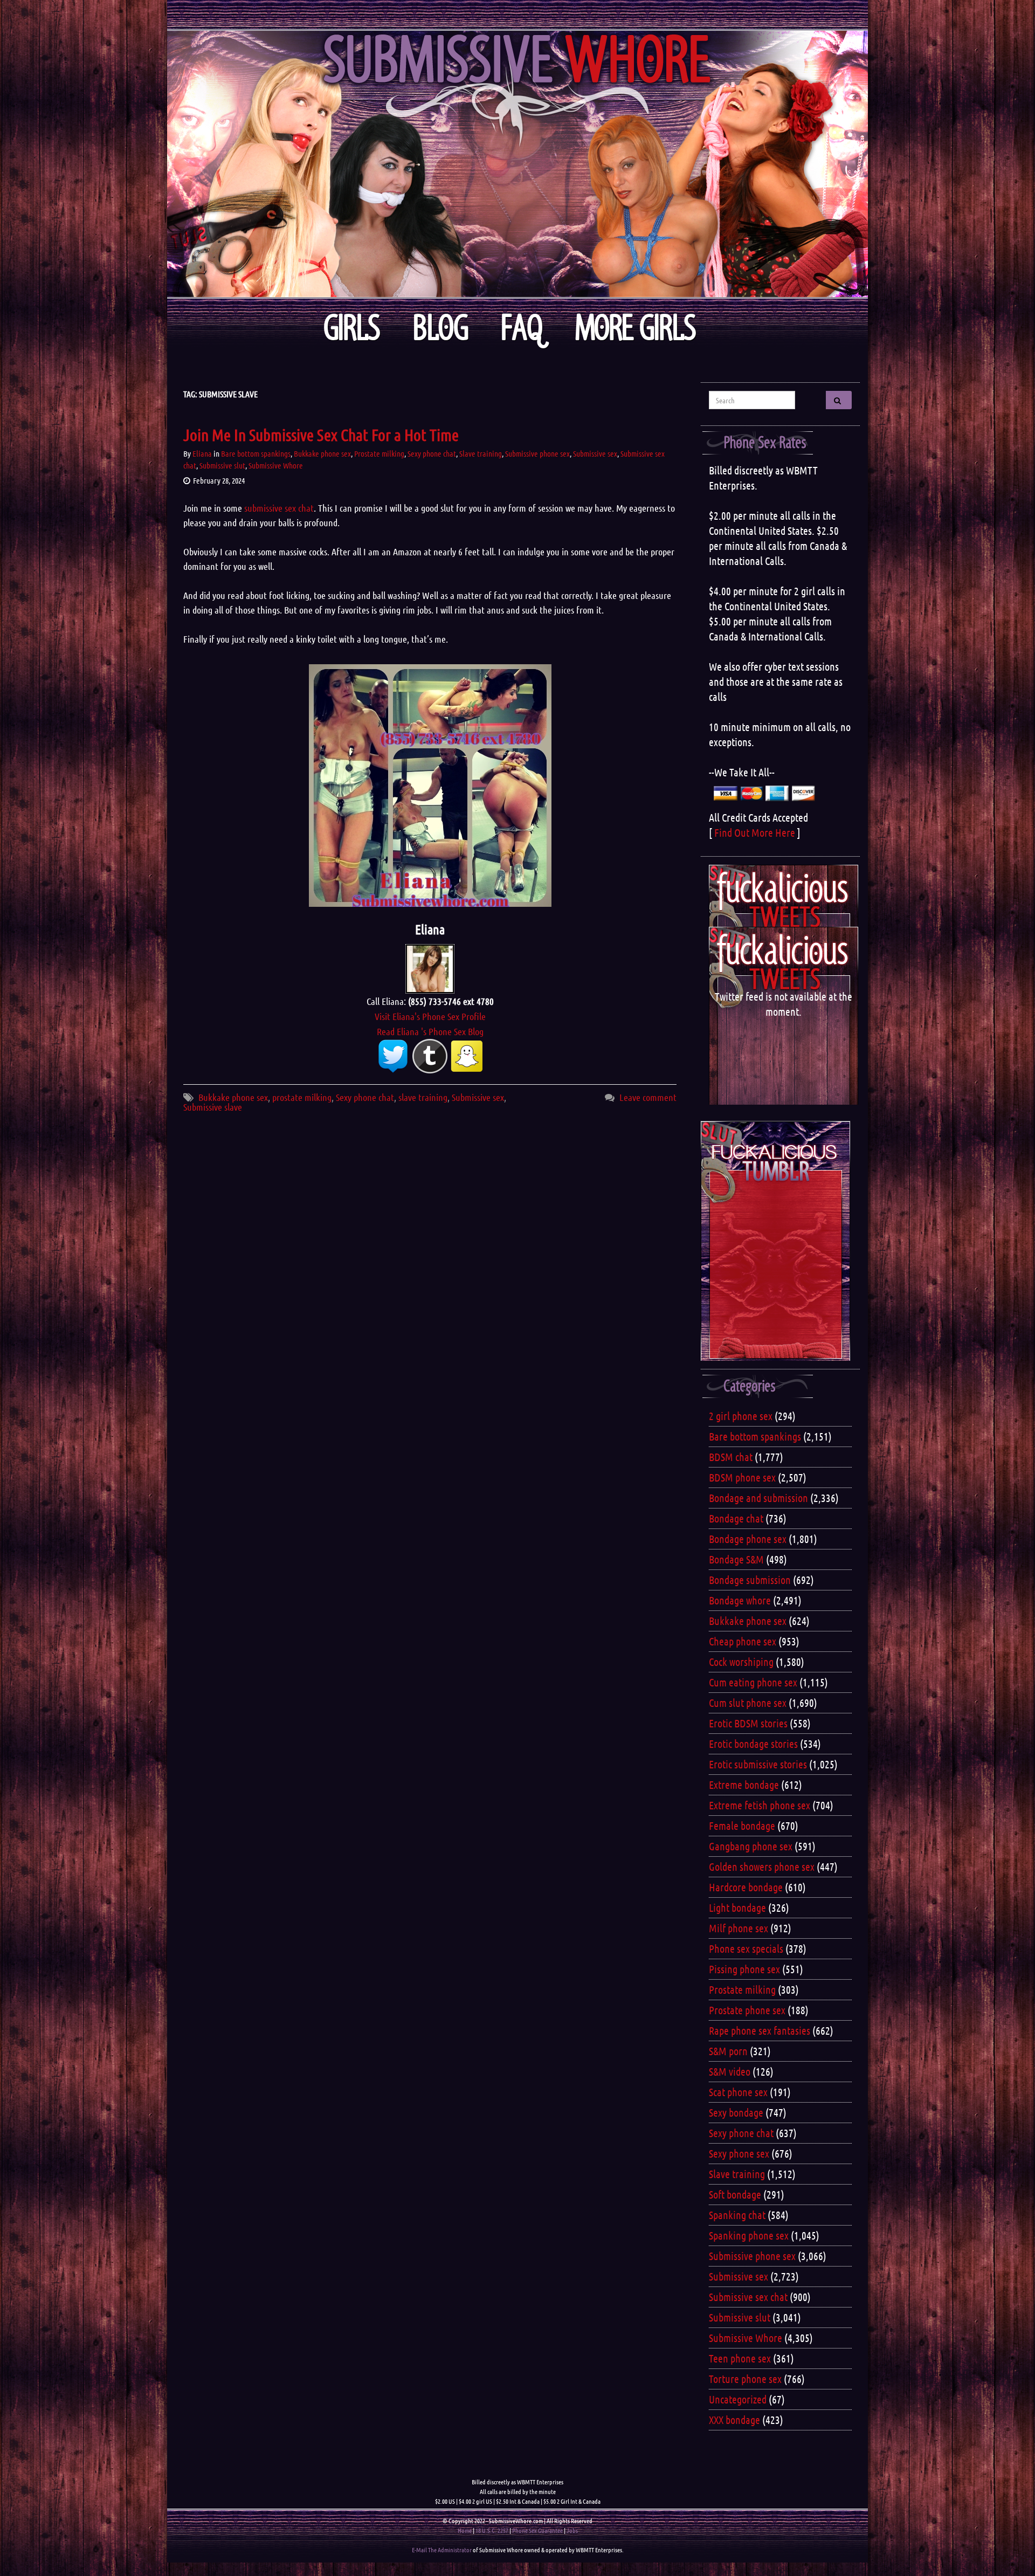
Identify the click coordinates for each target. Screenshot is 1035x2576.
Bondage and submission (758, 1498)
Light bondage (737, 1907)
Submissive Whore (276, 465)
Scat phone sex (738, 2092)
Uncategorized (738, 2399)
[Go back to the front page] (517, 164)
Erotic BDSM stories (748, 1723)
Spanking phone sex (749, 2235)
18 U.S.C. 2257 (492, 2530)
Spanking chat (737, 2215)
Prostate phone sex (747, 2010)
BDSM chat (731, 1457)
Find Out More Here (755, 832)
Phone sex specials (746, 1948)
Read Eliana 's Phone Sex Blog (430, 1031)
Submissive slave (213, 1107)
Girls (352, 328)
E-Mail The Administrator (442, 2550)
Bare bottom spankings (256, 453)
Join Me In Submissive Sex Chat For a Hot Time (321, 435)
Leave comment (648, 1097)
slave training (423, 1097)
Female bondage (742, 1826)
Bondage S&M (736, 1559)
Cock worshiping (741, 1662)
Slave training (481, 453)
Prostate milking (379, 453)
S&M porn (728, 2051)
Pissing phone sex (744, 1969)
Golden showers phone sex (762, 1866)
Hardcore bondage (746, 1887)
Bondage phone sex (748, 1539)
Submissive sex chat (748, 2297)
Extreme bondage (744, 1785)
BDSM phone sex (742, 1477)
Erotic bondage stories (753, 1744)
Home (465, 2530)
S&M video (730, 2071)
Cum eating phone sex (753, 1682)
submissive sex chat (279, 508)
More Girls (636, 328)
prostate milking (302, 1097)
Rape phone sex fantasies (760, 2030)
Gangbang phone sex (751, 1846)
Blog (441, 328)
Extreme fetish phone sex (760, 1805)
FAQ (522, 328)
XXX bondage (734, 2420)
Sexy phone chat (432, 453)
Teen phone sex (740, 2358)
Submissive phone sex (537, 453)
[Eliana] (430, 968)
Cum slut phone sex (748, 1703)
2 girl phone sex (741, 1416)
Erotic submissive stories (758, 1764)
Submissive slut (222, 465)
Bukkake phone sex (322, 453)
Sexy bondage (736, 2112)
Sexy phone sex (739, 2153)
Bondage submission (750, 1580)
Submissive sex (595, 453)
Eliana (202, 453)
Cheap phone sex (743, 1641)
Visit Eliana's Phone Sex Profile (430, 1016)
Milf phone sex (739, 1928)
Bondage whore (740, 1600)
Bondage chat (736, 1518)
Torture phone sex (745, 2379)
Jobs (572, 2530)
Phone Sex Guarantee (537, 2530)
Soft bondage (735, 2194)
